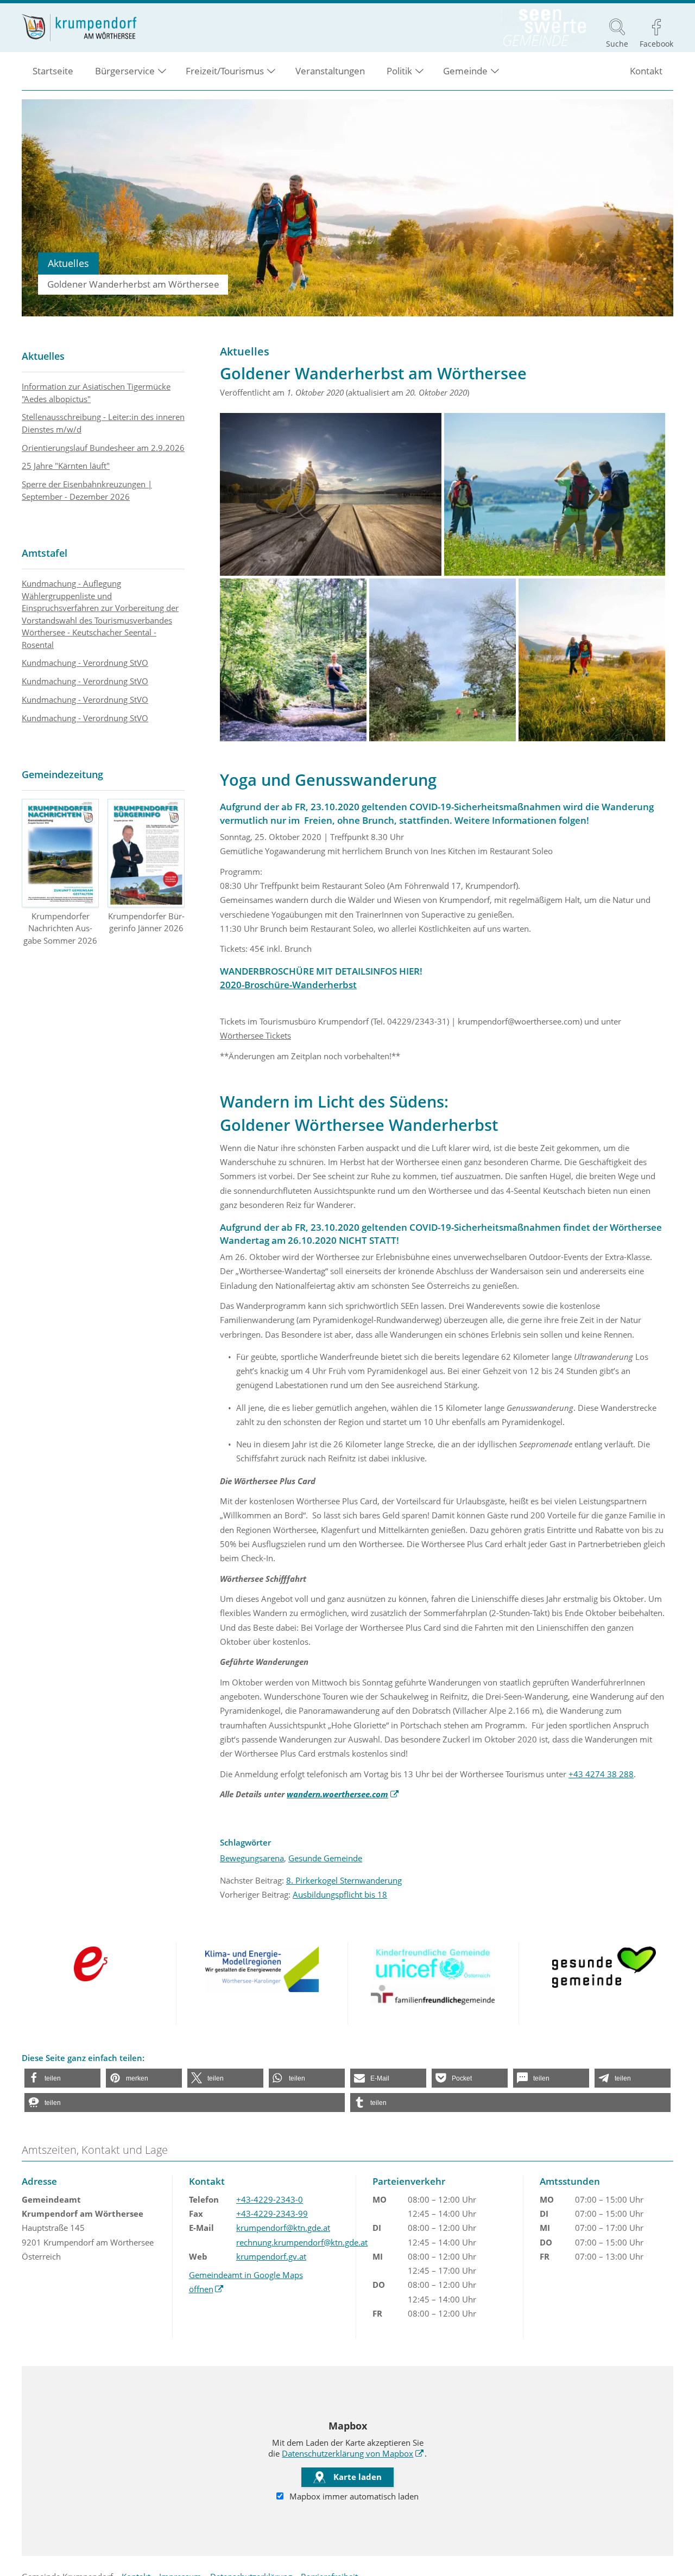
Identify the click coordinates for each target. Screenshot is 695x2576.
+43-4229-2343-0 (270, 2199)
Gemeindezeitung (62, 774)
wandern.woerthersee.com (343, 1794)
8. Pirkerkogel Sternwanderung (344, 1880)
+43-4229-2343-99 (272, 2214)
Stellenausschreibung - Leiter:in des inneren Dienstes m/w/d (103, 423)
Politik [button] (399, 71)
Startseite (53, 71)
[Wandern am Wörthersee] (592, 660)
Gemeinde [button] (465, 71)
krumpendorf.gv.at (271, 2256)
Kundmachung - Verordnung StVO (85, 663)
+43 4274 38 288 (601, 1774)
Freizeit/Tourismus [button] (225, 71)
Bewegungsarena (252, 1858)
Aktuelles (43, 356)
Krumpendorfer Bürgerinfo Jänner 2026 (146, 922)
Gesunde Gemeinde (325, 1858)
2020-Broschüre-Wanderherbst (288, 985)
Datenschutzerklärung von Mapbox (353, 2453)
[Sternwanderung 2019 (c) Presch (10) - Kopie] (443, 660)
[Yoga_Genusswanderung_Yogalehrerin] (293, 660)
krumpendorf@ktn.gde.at (283, 2228)
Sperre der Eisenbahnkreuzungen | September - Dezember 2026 (87, 490)
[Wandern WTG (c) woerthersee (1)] (555, 494)
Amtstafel (45, 553)
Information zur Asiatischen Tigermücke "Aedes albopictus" (96, 393)
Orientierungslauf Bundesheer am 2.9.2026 (103, 448)
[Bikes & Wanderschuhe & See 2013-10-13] (331, 494)
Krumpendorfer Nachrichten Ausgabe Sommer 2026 (60, 928)
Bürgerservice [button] (125, 71)
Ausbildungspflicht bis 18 (340, 1894)
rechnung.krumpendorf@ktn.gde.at (302, 2242)
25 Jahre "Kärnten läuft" (66, 466)
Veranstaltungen (330, 71)
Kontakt (646, 71)
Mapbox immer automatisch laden (353, 2496)
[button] (62, 2078)
